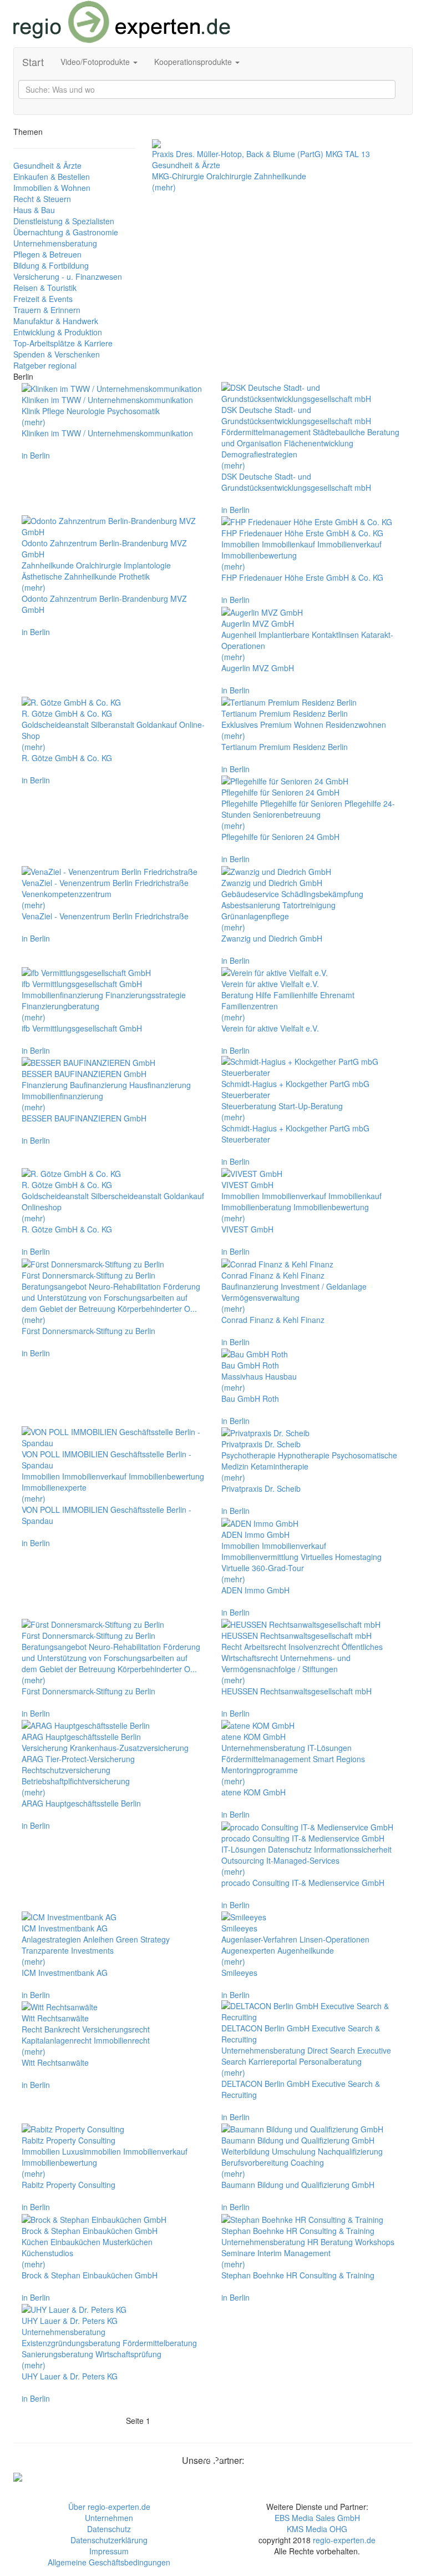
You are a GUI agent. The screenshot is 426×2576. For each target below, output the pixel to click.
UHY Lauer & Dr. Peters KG (70, 2376)
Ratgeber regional (45, 365)
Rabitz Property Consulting (69, 2185)
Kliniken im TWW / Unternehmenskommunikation (107, 433)
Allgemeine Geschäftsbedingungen (109, 2562)
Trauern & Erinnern (47, 310)
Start (33, 62)
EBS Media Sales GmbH (317, 2518)
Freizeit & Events (43, 299)
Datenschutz (109, 2529)
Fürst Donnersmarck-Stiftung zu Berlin (88, 1331)
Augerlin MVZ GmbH (258, 668)
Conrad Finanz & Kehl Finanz (273, 1320)
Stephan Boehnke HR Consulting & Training (298, 2275)
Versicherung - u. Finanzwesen (68, 276)
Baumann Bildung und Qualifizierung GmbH (298, 2185)
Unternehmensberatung (55, 243)
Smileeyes (239, 1973)
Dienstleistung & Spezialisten (64, 221)
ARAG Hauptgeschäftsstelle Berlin (81, 1803)
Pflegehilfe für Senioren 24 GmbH (280, 837)
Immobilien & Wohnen (52, 188)
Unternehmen (109, 2518)
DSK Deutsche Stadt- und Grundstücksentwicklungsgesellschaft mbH (296, 482)
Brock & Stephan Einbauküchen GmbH (90, 2275)
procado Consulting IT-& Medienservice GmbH (303, 1883)
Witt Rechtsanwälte (55, 2062)
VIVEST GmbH (247, 1229)
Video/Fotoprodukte (96, 62)
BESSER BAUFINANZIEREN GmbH (84, 1118)
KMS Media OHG (317, 2529)
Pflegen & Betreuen (47, 254)
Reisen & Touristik (45, 288)
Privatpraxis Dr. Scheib (261, 1488)
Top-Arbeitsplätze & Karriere (63, 343)
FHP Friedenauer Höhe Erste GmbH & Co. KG (302, 577)
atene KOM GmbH (253, 1792)
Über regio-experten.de (109, 2507)
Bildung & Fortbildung (51, 265)
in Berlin (36, 455)
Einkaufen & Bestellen (52, 177)
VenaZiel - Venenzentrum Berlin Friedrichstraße (105, 916)
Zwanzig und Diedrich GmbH (272, 938)
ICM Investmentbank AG (65, 1973)
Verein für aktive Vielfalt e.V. (270, 1028)
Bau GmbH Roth (250, 1398)
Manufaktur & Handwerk (56, 321)
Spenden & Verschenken (57, 354)
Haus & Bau (34, 210)
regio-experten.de (344, 2540)
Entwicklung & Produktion (58, 332)
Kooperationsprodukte (194, 62)
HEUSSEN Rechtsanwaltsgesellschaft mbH (296, 1691)
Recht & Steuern (42, 199)
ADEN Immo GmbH (255, 1590)
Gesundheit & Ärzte (47, 165)
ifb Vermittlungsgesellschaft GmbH (82, 1028)
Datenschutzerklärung (109, 2540)
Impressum (109, 2551)
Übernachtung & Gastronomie (66, 232)
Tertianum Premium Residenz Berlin (285, 747)
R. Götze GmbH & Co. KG (67, 758)
